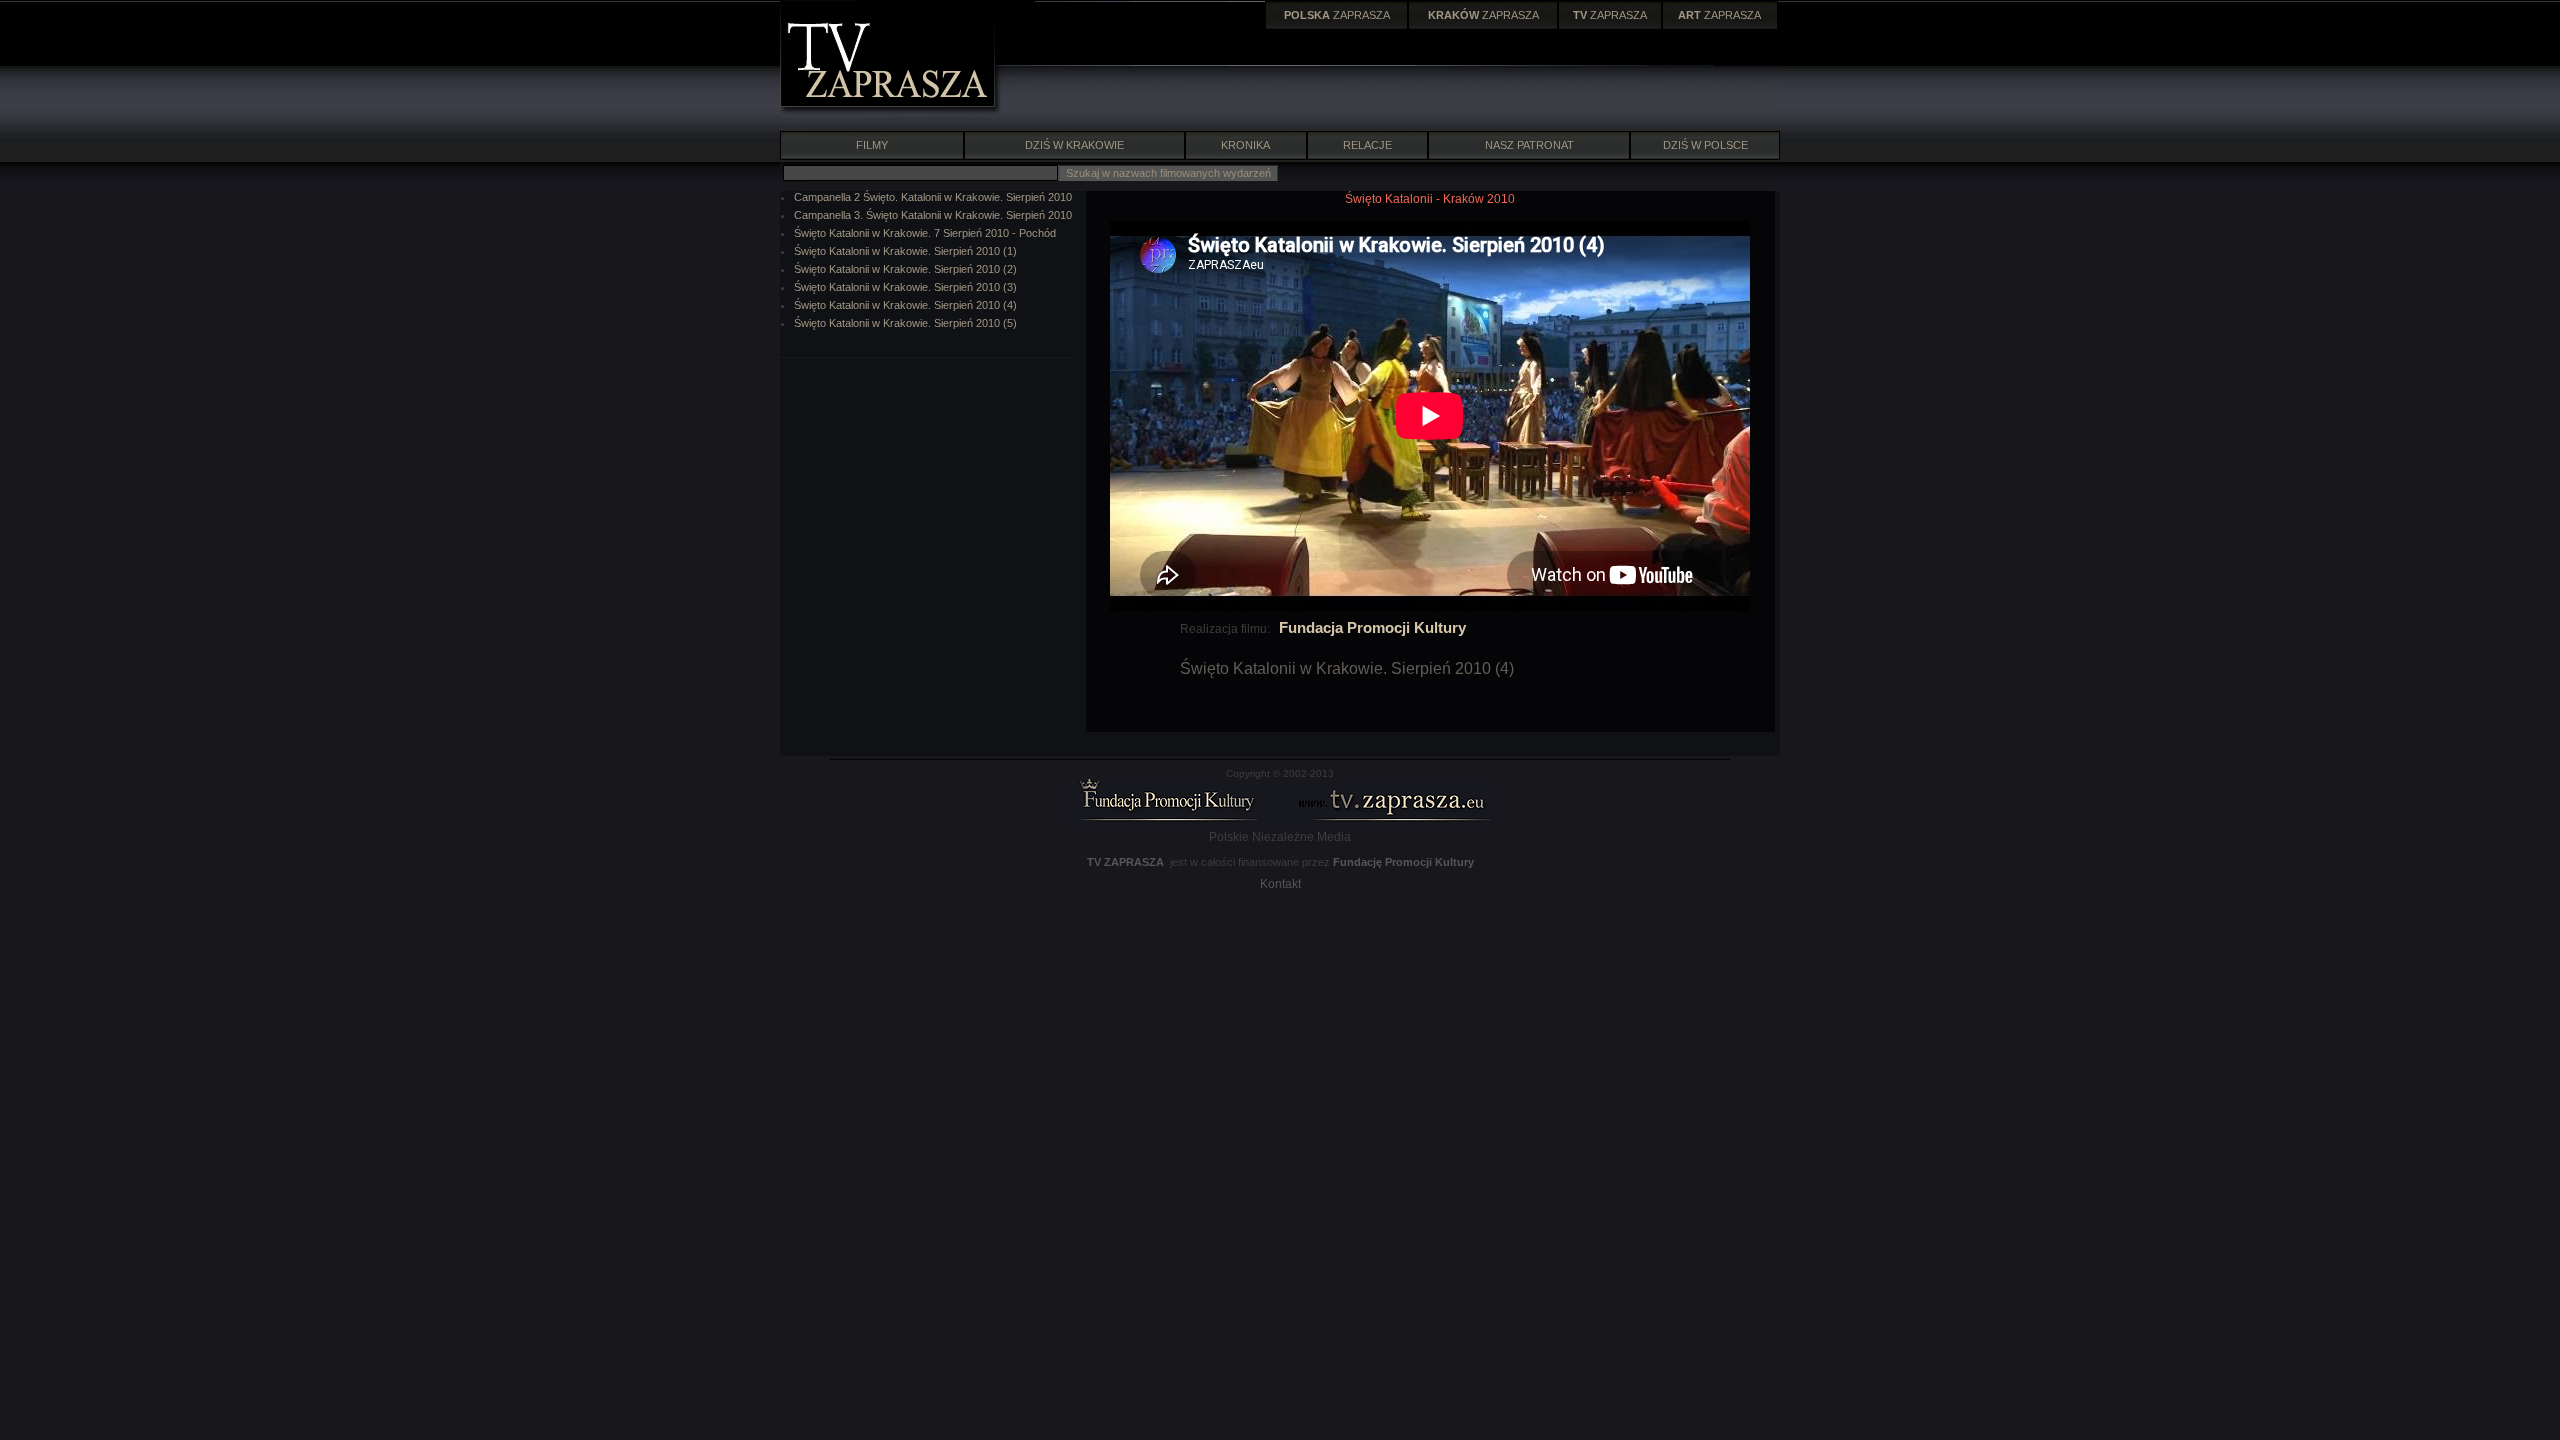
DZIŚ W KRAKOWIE (1074, 145)
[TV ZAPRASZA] (890, 110)
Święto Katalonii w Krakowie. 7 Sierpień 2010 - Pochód (925, 233)
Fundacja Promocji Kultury (1372, 627)
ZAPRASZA (1337, 15)
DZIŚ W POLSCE (1705, 145)
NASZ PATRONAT (1529, 145)
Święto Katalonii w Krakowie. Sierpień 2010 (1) (905, 251)
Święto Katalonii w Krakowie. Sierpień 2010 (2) (905, 269)
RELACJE (1367, 145)
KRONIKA (1245, 145)
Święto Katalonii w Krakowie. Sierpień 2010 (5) (905, 323)
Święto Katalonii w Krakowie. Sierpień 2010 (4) (905, 305)
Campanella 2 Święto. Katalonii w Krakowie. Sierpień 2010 (933, 197)
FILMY (872, 145)
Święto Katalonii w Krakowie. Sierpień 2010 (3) (905, 287)
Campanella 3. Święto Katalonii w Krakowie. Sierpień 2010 (933, 215)
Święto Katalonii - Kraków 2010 (1430, 199)
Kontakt (1280, 884)
